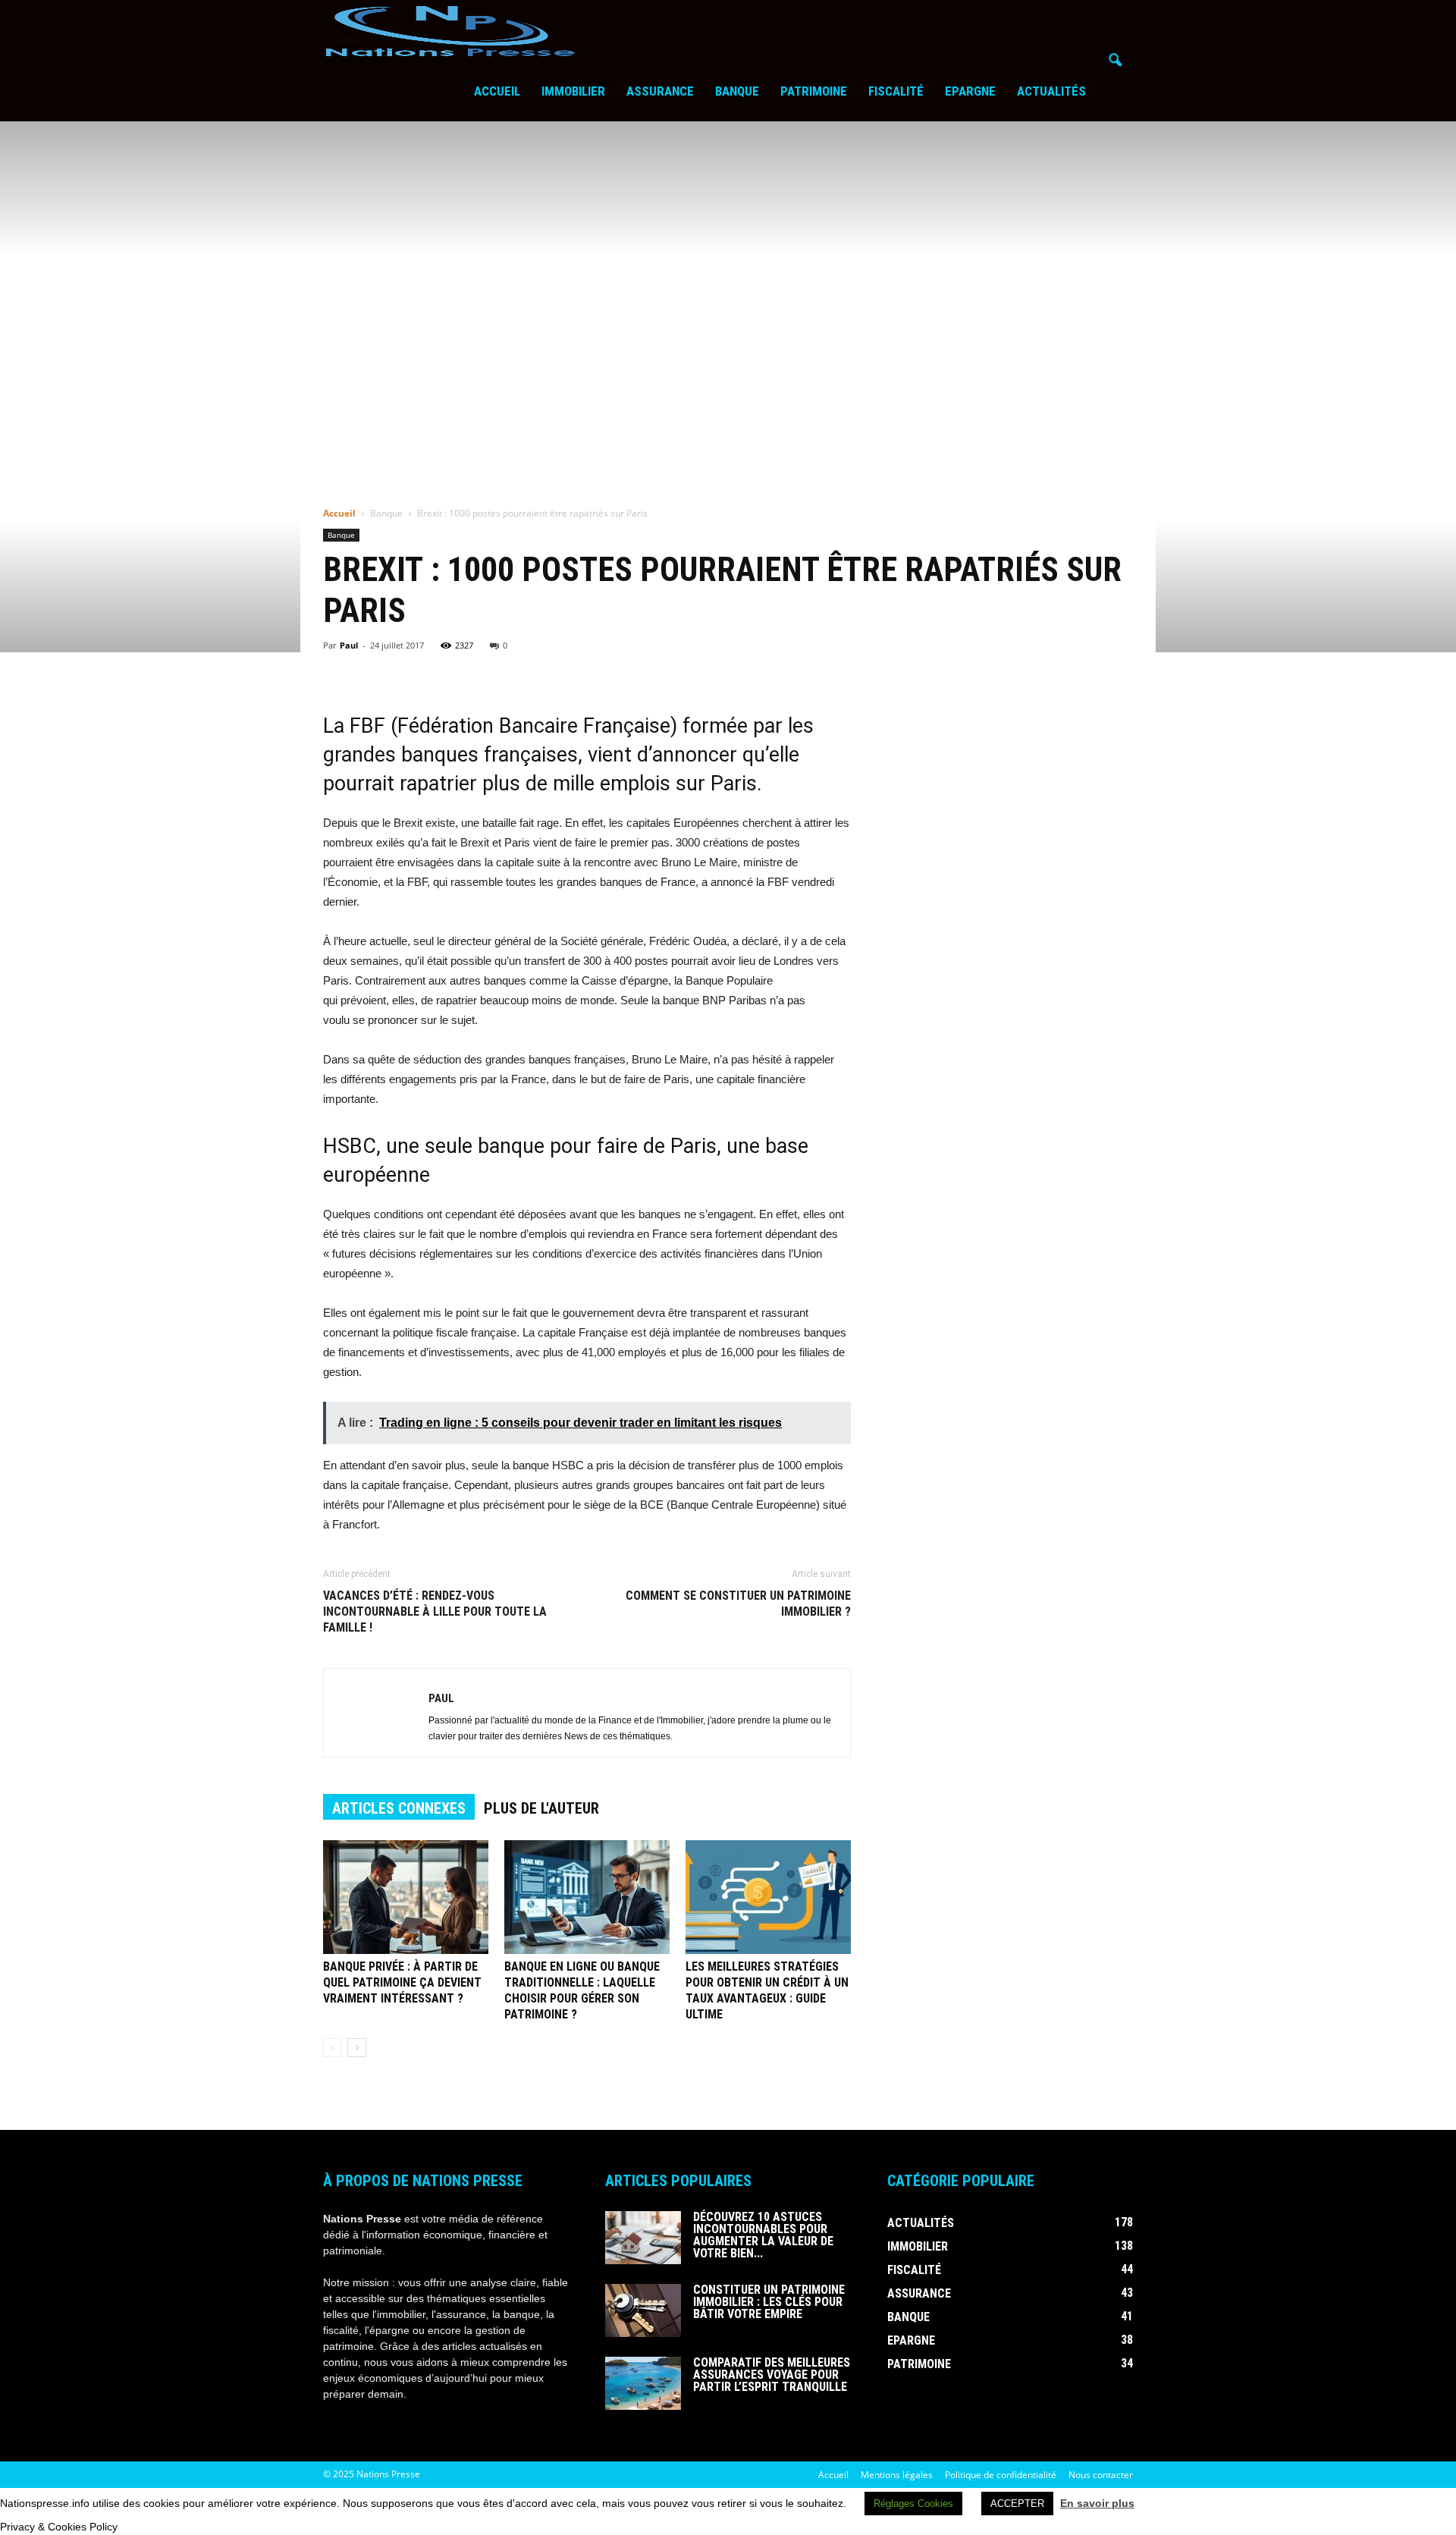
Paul (349, 645)
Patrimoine (814, 91)
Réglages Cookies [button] (913, 2504)
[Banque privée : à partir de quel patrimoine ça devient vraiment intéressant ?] (406, 1897)
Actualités (1051, 91)
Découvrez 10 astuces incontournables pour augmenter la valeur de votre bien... (763, 2235)
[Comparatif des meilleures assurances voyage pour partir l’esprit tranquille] (643, 2383)
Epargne (970, 91)
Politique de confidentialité (1001, 2475)
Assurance (660, 91)
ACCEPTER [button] (1017, 2504)
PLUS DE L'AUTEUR (541, 1808)
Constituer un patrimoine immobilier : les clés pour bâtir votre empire (769, 2302)
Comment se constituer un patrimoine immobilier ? (738, 1604)
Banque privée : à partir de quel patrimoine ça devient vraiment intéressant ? (402, 1982)
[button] (1115, 61)
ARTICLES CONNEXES (399, 1808)
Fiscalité (896, 91)
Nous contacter (1101, 2475)
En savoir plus (1097, 2503)
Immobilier (573, 91)
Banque (737, 91)
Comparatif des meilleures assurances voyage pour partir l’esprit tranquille (772, 2375)
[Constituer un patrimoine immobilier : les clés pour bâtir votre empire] (643, 2310)
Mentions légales (897, 2475)
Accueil (497, 91)
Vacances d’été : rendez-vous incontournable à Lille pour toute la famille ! (435, 1611)
